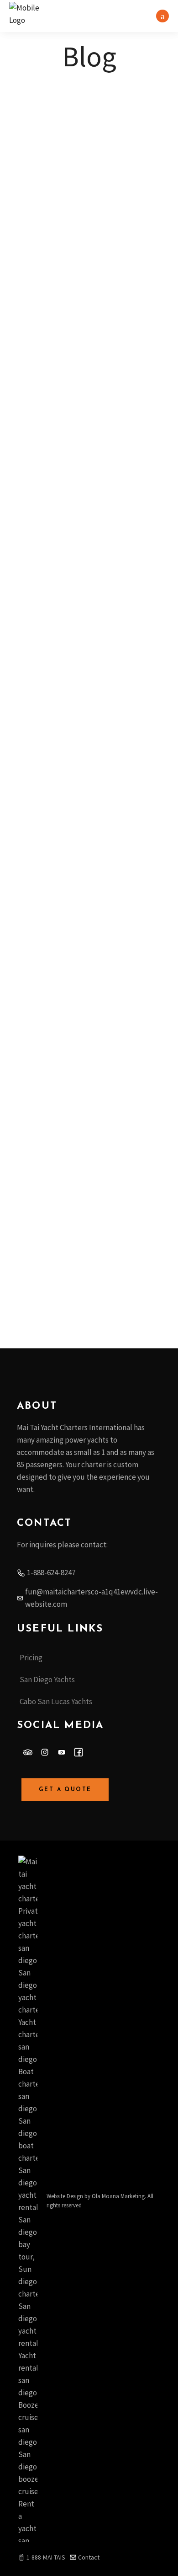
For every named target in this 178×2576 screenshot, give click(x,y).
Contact (89, 2557)
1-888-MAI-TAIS (46, 2557)
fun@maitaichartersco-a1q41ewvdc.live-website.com (92, 1598)
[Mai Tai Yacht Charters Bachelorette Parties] (89, 610)
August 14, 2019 (44, 1151)
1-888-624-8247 (51, 1572)
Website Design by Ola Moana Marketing (96, 2196)
